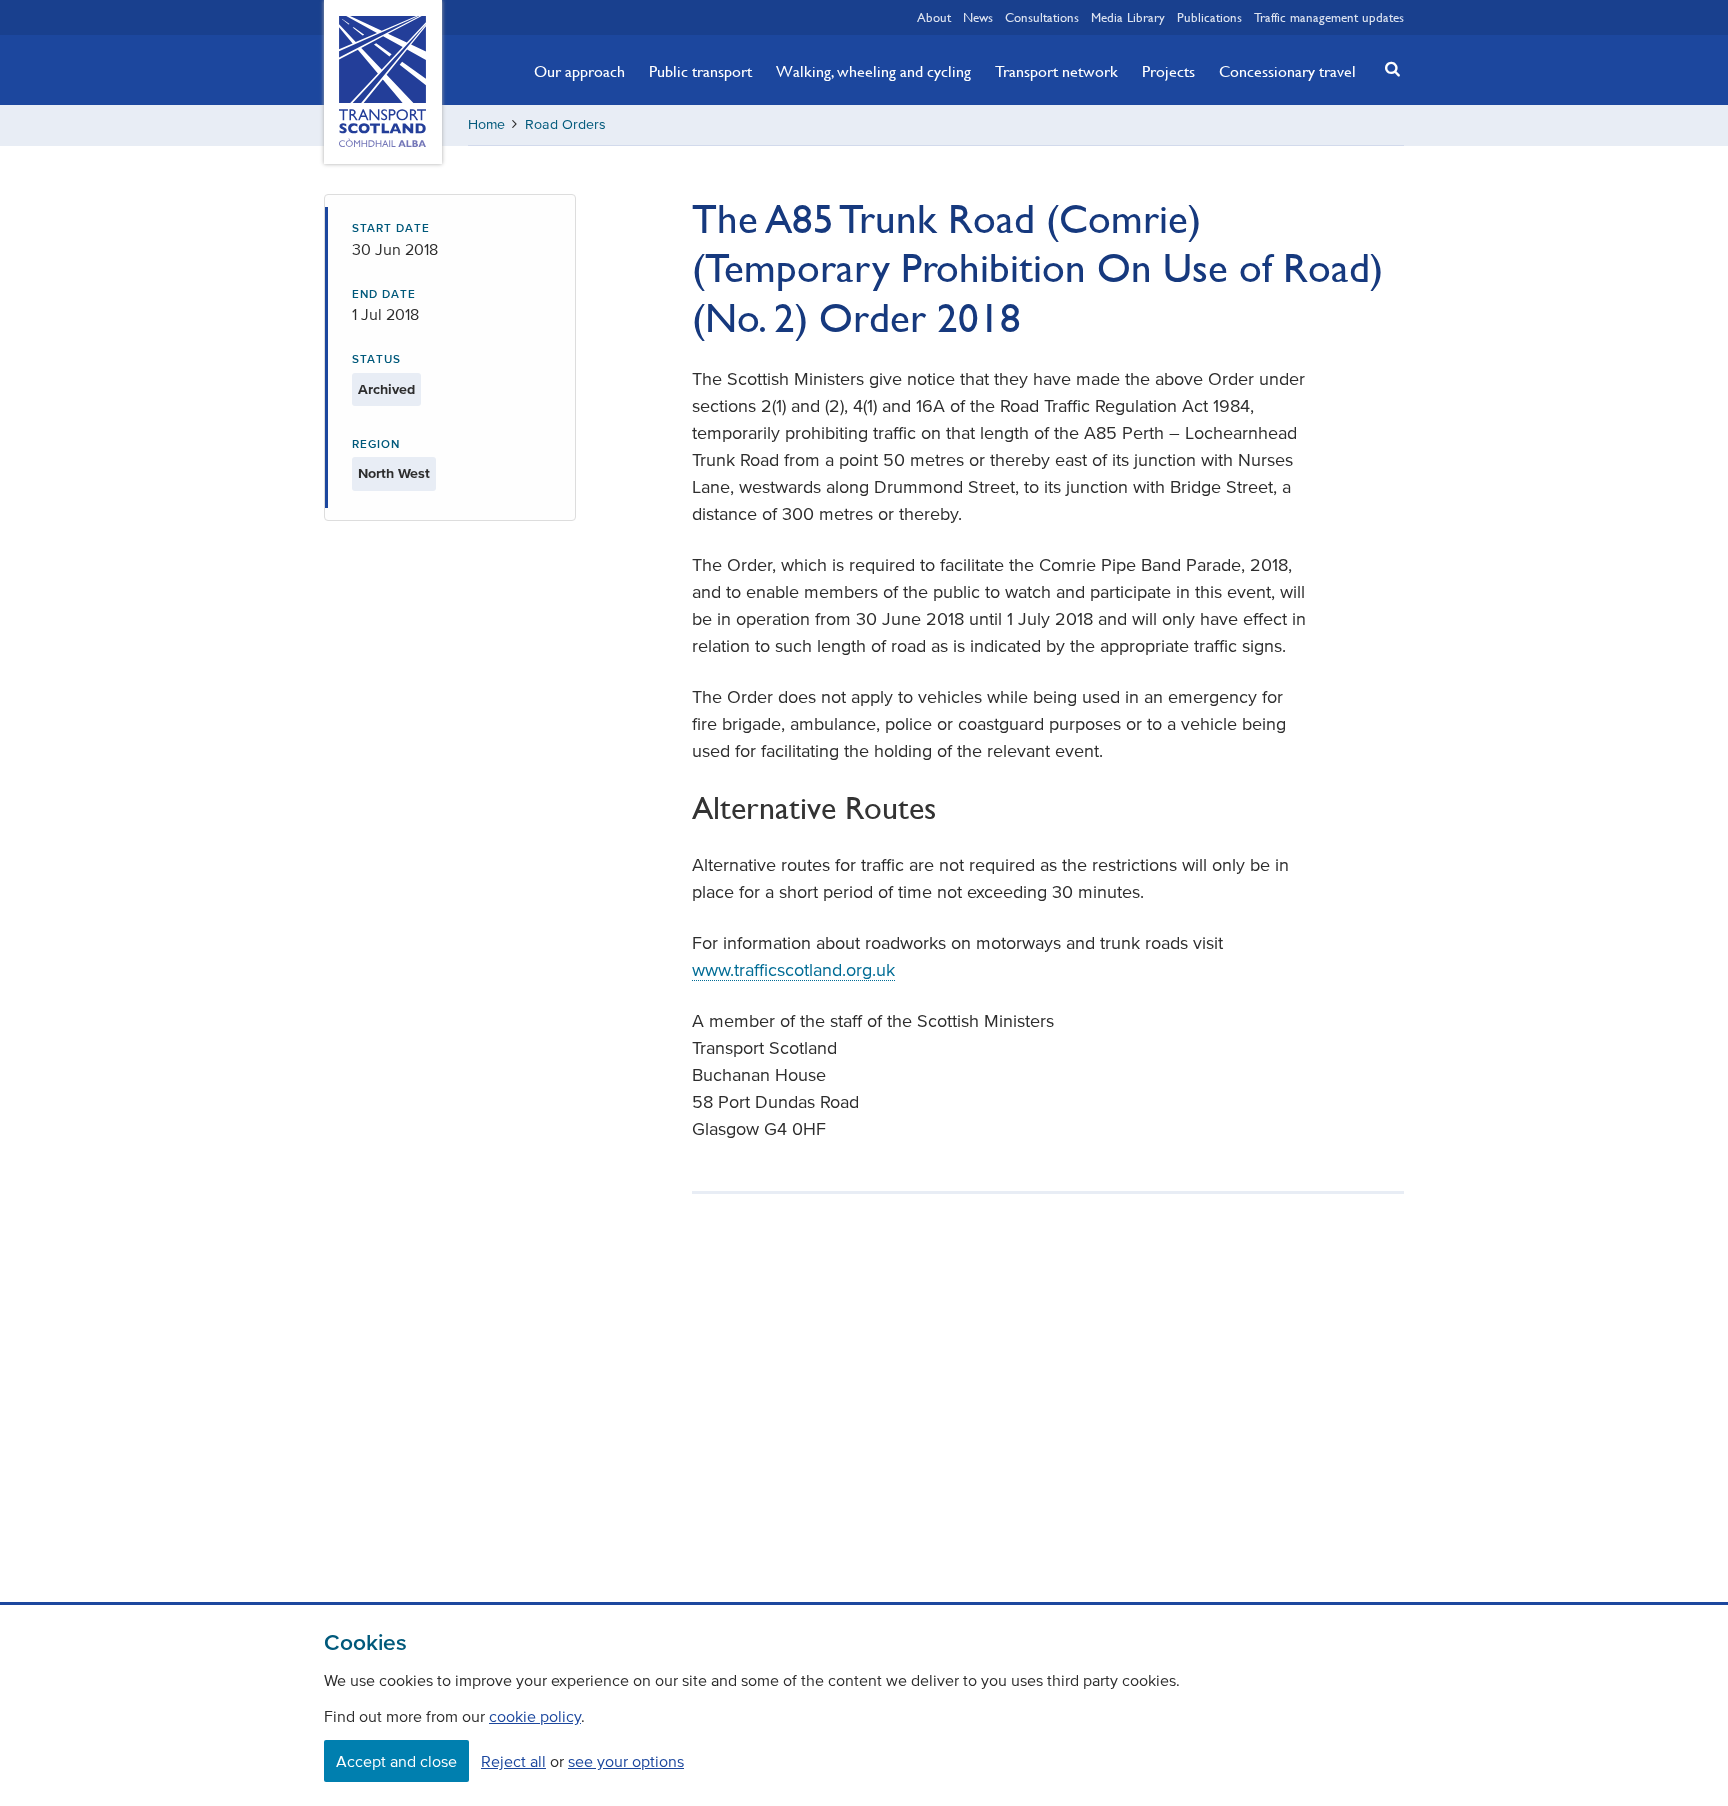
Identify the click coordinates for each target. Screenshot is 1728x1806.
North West (394, 473)
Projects (1168, 71)
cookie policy (535, 1716)
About (934, 17)
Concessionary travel (1287, 71)
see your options (626, 1761)
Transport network (1056, 71)
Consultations (1042, 17)
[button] (1387, 68)
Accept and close (396, 1761)
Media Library (1128, 17)
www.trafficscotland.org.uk (793, 970)
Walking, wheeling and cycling (873, 71)
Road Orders (565, 124)
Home (486, 124)
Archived (386, 389)
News (978, 17)
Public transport (700, 71)
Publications (1209, 17)
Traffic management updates (1329, 17)
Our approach (579, 71)
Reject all (513, 1761)
